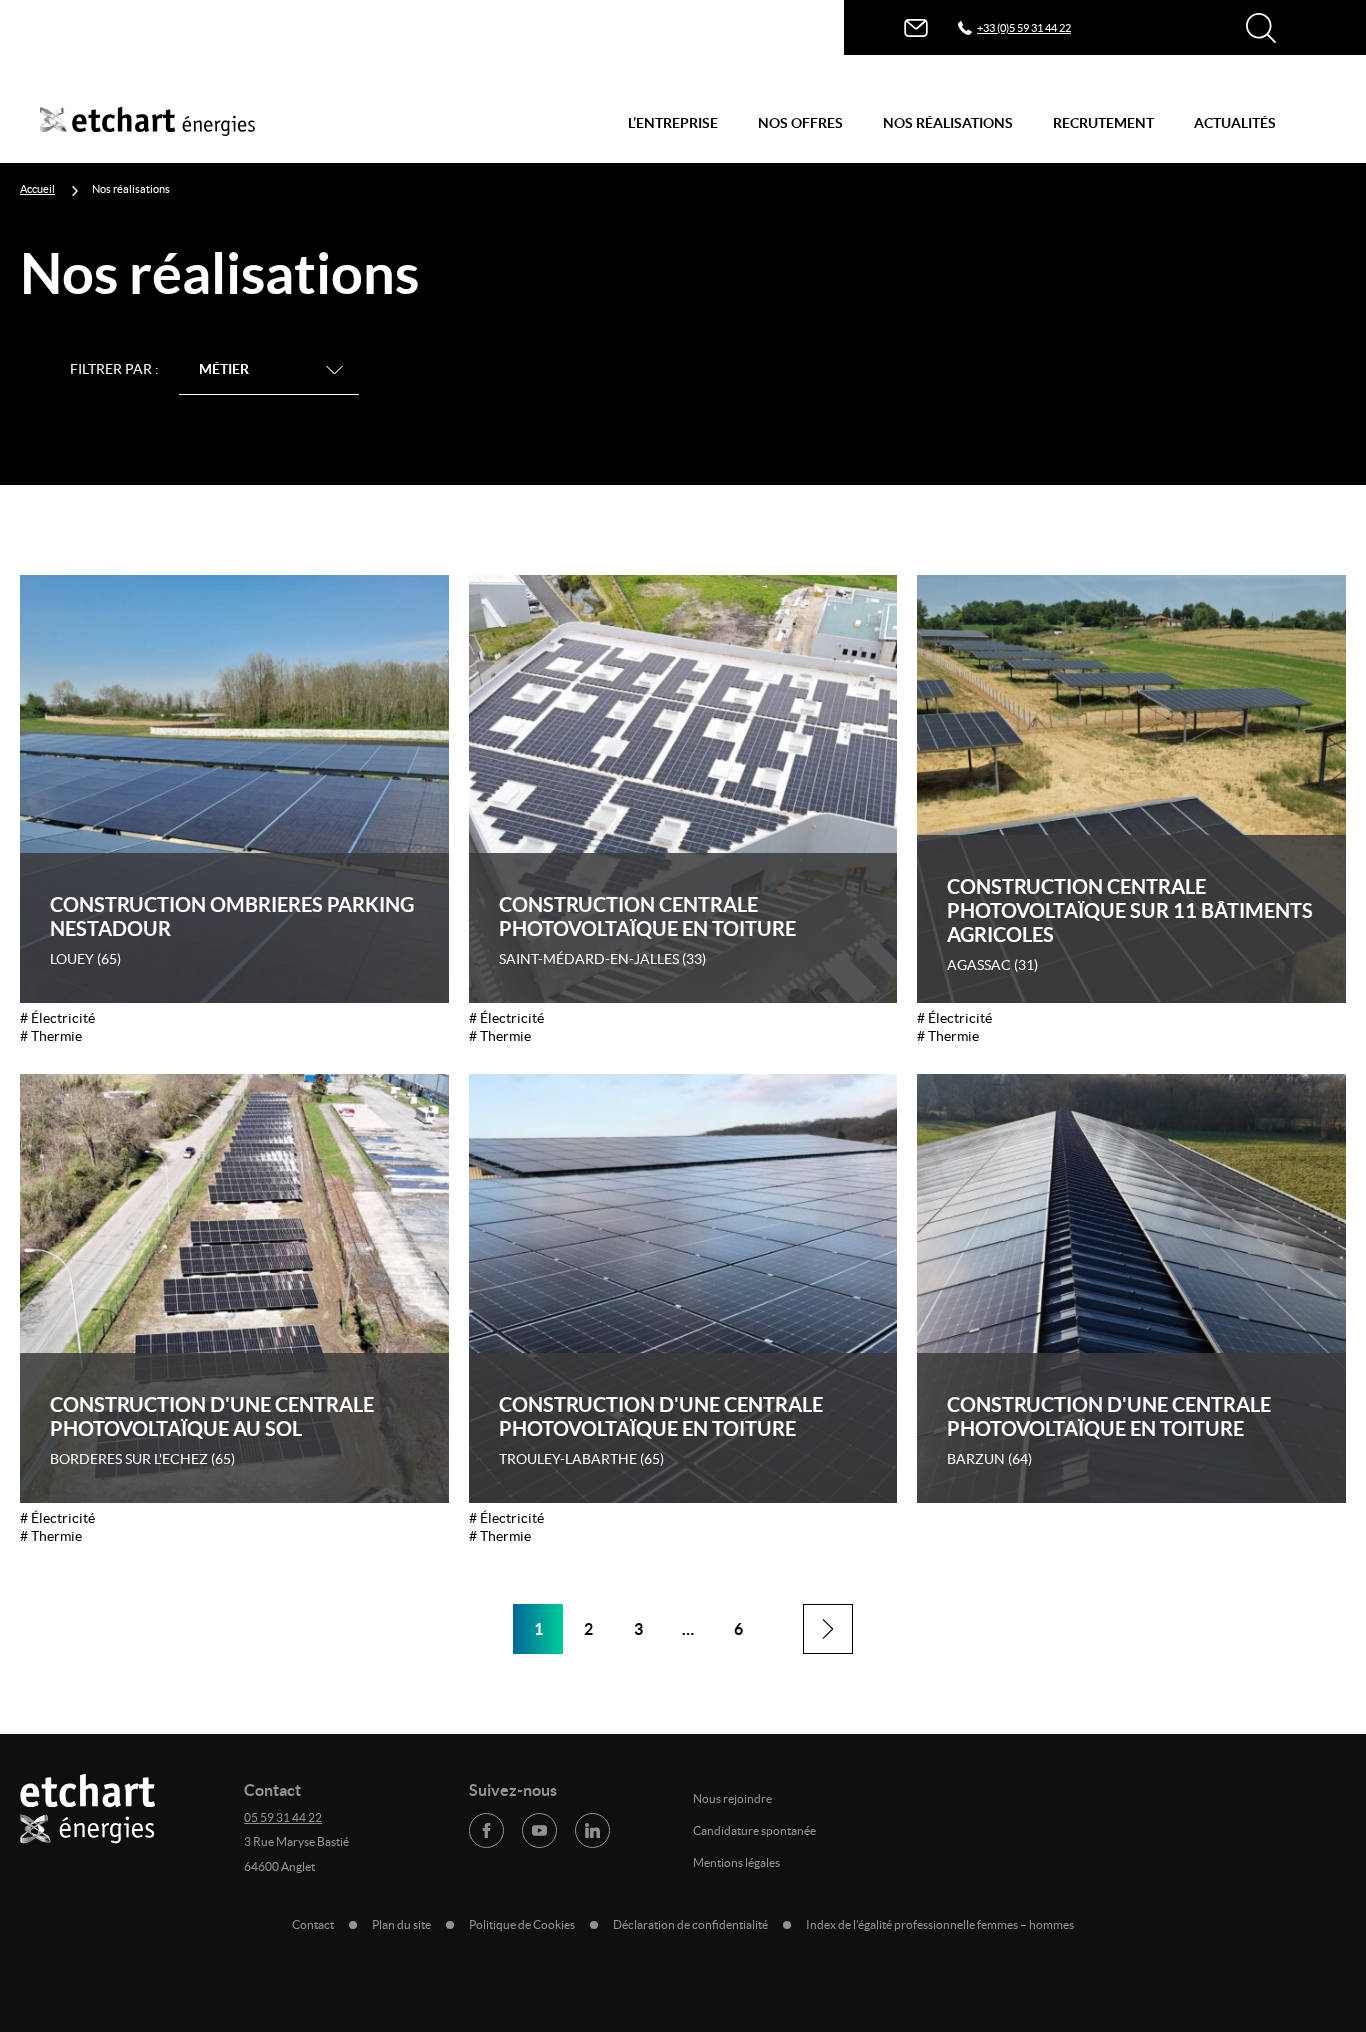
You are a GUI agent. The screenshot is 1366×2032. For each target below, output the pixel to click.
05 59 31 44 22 (283, 1817)
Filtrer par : (114, 369)
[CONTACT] (916, 28)
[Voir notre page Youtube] (539, 1830)
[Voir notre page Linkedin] (592, 1830)
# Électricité (57, 1018)
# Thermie (51, 1036)
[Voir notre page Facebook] (486, 1830)
